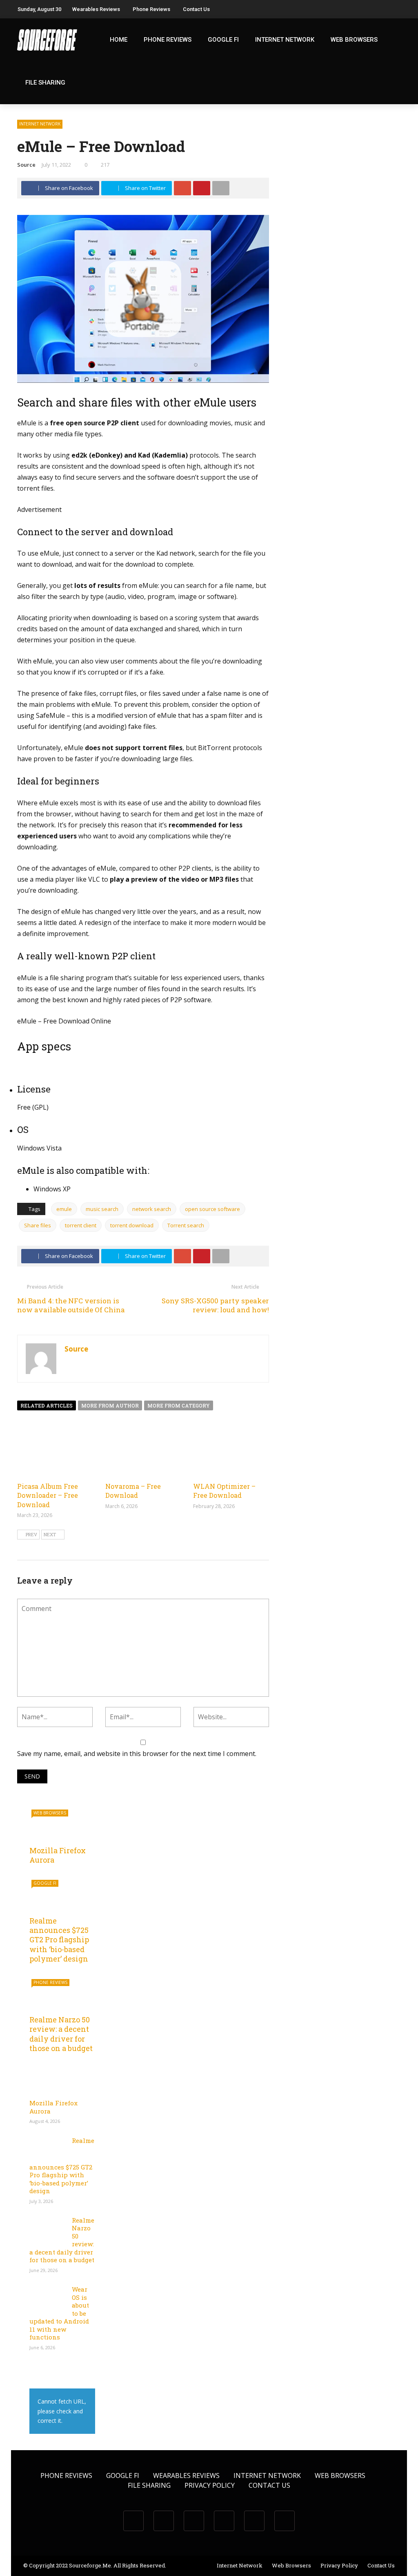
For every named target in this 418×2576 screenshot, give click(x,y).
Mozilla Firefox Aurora (58, 1855)
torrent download (132, 1225)
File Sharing (45, 83)
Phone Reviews (151, 9)
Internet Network (285, 40)
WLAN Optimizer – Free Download (224, 1491)
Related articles (47, 1405)
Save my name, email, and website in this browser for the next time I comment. (137, 1754)
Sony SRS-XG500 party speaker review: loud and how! (215, 1305)
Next (50, 1534)
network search (152, 1209)
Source (26, 165)
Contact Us (196, 9)
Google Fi (223, 40)
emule (64, 1209)
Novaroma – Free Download (133, 1491)
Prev (31, 1534)
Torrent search (186, 1225)
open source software (212, 1209)
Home (119, 40)
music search (102, 1209)
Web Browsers (354, 40)
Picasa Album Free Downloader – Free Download (48, 1495)
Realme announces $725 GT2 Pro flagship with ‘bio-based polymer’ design (59, 1940)
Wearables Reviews (96, 9)
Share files (38, 1225)
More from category (179, 1405)
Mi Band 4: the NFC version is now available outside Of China (71, 1305)
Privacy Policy (210, 2485)
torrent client (81, 1225)
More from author (110, 1405)
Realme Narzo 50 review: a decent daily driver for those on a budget (61, 2034)
